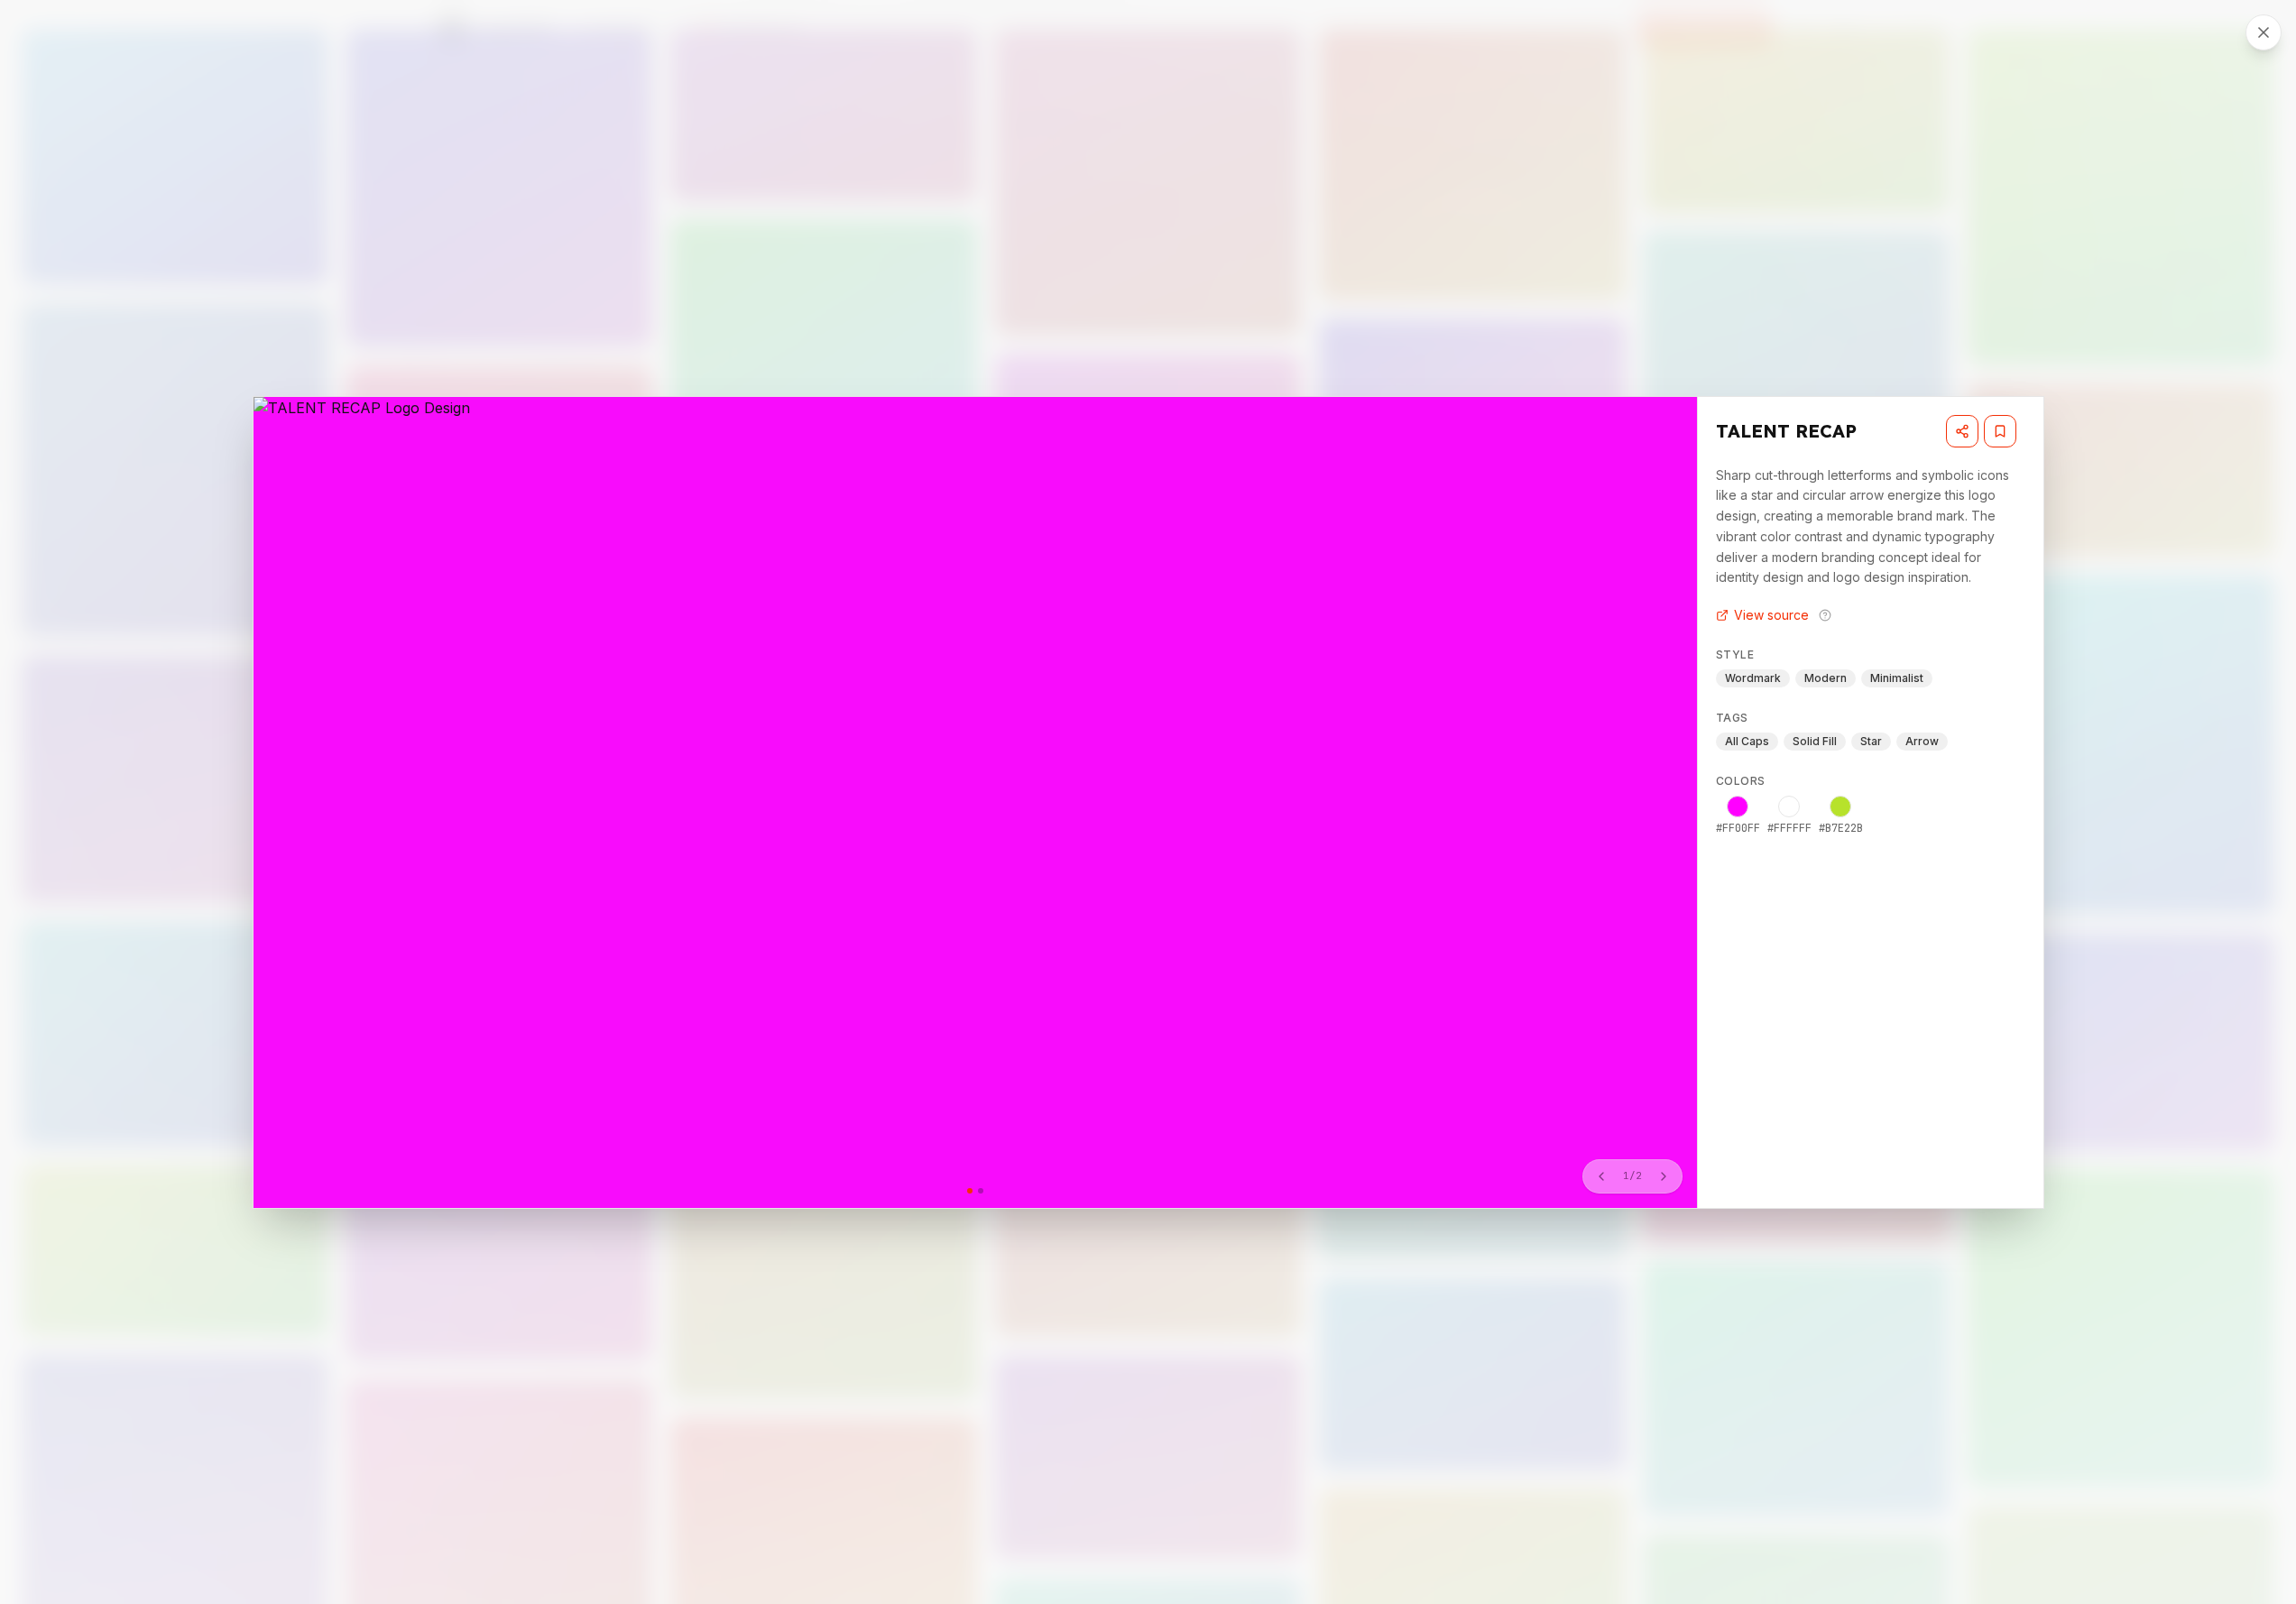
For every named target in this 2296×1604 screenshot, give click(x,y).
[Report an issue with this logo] (1825, 615)
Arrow (1922, 741)
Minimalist (1897, 678)
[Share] (1962, 431)
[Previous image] (1601, 1176)
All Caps (1747, 741)
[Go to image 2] (981, 1191)
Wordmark (1753, 678)
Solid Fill (1815, 741)
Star (1871, 741)
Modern (1826, 678)
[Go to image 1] (970, 1191)
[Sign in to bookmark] (2000, 431)
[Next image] (1664, 1176)
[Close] (2264, 32)
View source (1771, 615)
